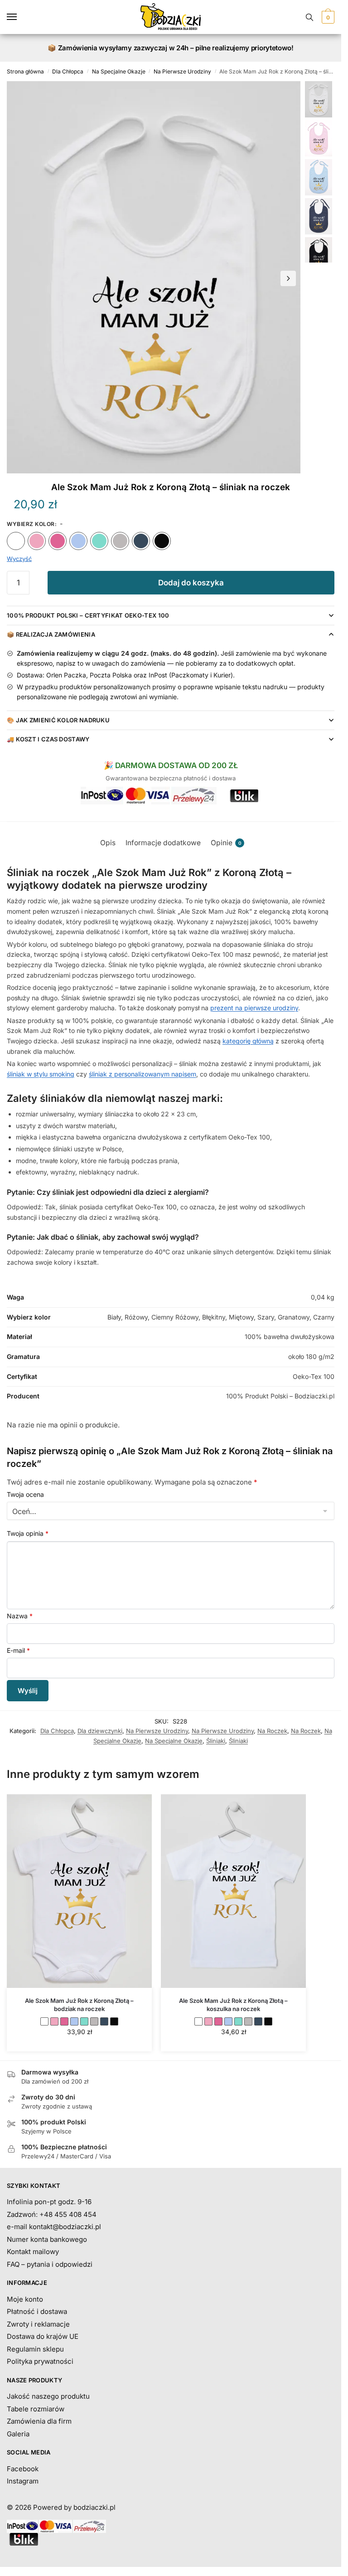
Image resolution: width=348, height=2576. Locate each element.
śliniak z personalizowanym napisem (143, 1074)
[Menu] (20, 17)
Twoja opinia (28, 1533)
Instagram (23, 2481)
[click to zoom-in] (154, 277)
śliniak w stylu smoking (41, 1074)
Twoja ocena (25, 1494)
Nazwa (20, 1616)
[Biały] (16, 541)
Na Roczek (272, 1731)
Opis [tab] (108, 843)
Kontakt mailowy (33, 2252)
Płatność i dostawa (37, 2311)
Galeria (18, 2434)
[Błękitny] (78, 541)
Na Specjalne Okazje (119, 71)
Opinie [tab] (226, 843)
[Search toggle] (309, 17)
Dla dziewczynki (100, 1731)
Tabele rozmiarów (36, 2409)
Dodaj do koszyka (191, 583)
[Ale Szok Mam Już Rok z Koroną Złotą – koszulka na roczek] (233, 1891)
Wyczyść (19, 559)
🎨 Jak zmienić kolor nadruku (58, 720)
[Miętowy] (99, 541)
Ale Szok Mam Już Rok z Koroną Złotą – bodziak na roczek (79, 2005)
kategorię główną (248, 1041)
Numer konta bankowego (47, 2239)
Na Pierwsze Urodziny (182, 71)
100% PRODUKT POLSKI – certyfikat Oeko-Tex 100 (88, 615)
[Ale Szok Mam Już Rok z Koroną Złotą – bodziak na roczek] (79, 1891)
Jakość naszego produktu (48, 2396)
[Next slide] (288, 278)
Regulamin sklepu (35, 2349)
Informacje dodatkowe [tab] (163, 843)
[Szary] (120, 541)
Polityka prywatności (40, 2361)
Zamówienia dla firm (39, 2421)
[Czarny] (162, 541)
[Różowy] (37, 541)
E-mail (18, 1650)
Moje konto (25, 2299)
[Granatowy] (141, 541)
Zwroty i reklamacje (38, 2324)
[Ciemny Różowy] (58, 541)
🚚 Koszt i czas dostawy (48, 739)
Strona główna (25, 71)
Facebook (23, 2469)
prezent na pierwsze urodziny (254, 1008)
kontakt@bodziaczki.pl (65, 2227)
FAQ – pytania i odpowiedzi (50, 2264)
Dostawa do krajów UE (43, 2336)
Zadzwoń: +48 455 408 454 (52, 2214)
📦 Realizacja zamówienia (51, 634)
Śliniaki (216, 1741)
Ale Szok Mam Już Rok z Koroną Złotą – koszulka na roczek (233, 2005)
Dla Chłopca (68, 71)
